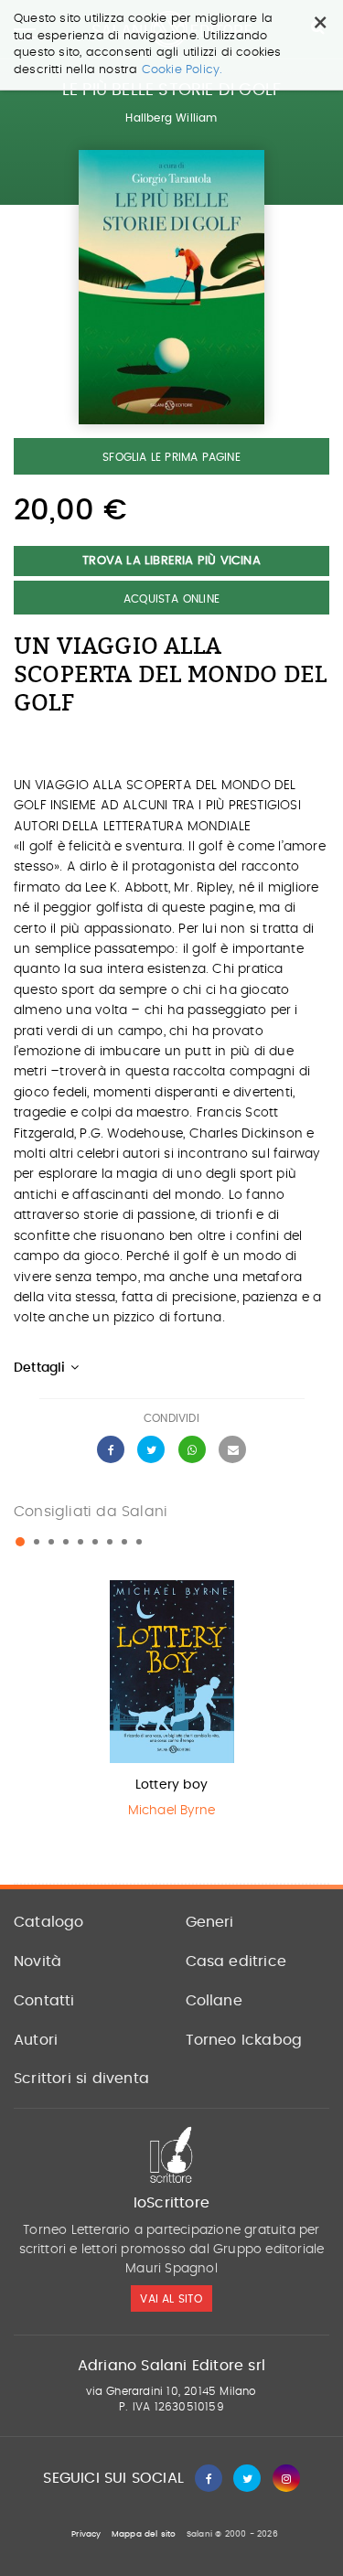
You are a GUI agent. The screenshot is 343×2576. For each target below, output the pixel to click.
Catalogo (49, 1922)
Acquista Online (171, 599)
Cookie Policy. (182, 70)
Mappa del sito (144, 2534)
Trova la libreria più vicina (171, 561)
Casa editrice (236, 1961)
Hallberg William (171, 118)
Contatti (44, 2001)
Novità (38, 1961)
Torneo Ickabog (244, 2040)
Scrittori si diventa (81, 2079)
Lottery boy (171, 1785)
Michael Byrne (172, 1811)
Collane (214, 2001)
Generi (210, 1922)
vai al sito (171, 2299)
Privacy (86, 2534)
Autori (36, 2040)
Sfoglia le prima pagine (171, 457)
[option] (171, 1704)
